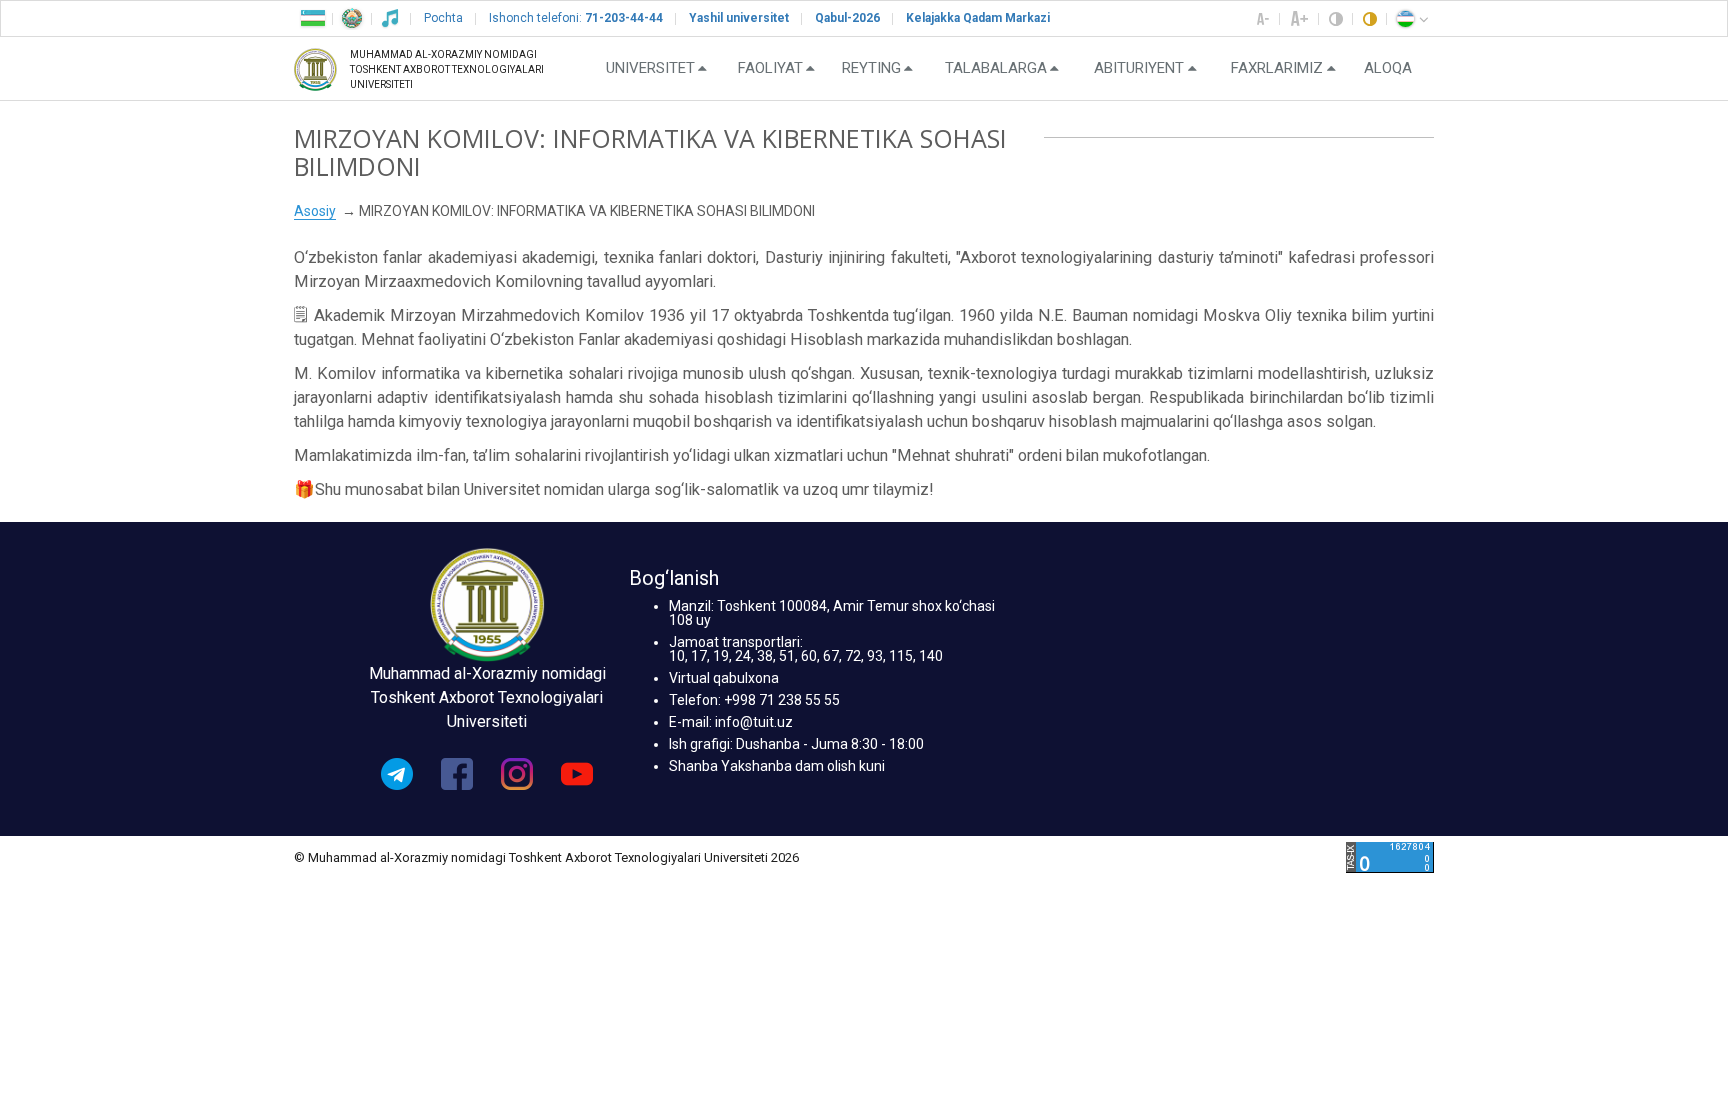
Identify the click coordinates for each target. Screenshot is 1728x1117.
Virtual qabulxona (724, 678)
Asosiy (315, 211)
